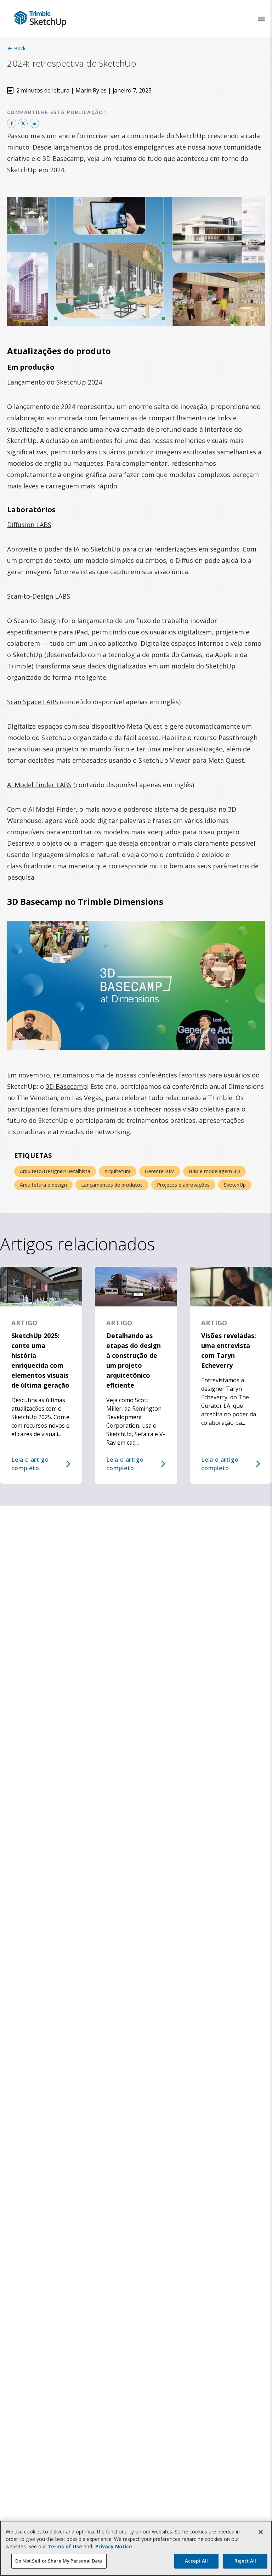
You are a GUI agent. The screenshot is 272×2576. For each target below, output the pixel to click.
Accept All (196, 2561)
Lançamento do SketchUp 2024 (55, 382)
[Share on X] (23, 123)
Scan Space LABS (33, 702)
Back (20, 48)
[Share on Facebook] (12, 123)
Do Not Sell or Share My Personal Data (59, 2561)
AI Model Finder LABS (39, 785)
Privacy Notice (114, 2546)
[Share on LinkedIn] (34, 123)
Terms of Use (65, 2546)
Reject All (245, 2561)
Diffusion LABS (29, 525)
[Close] (261, 2532)
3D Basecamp (66, 1086)
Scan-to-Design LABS (39, 596)
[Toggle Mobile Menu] (261, 19)
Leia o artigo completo (30, 1464)
